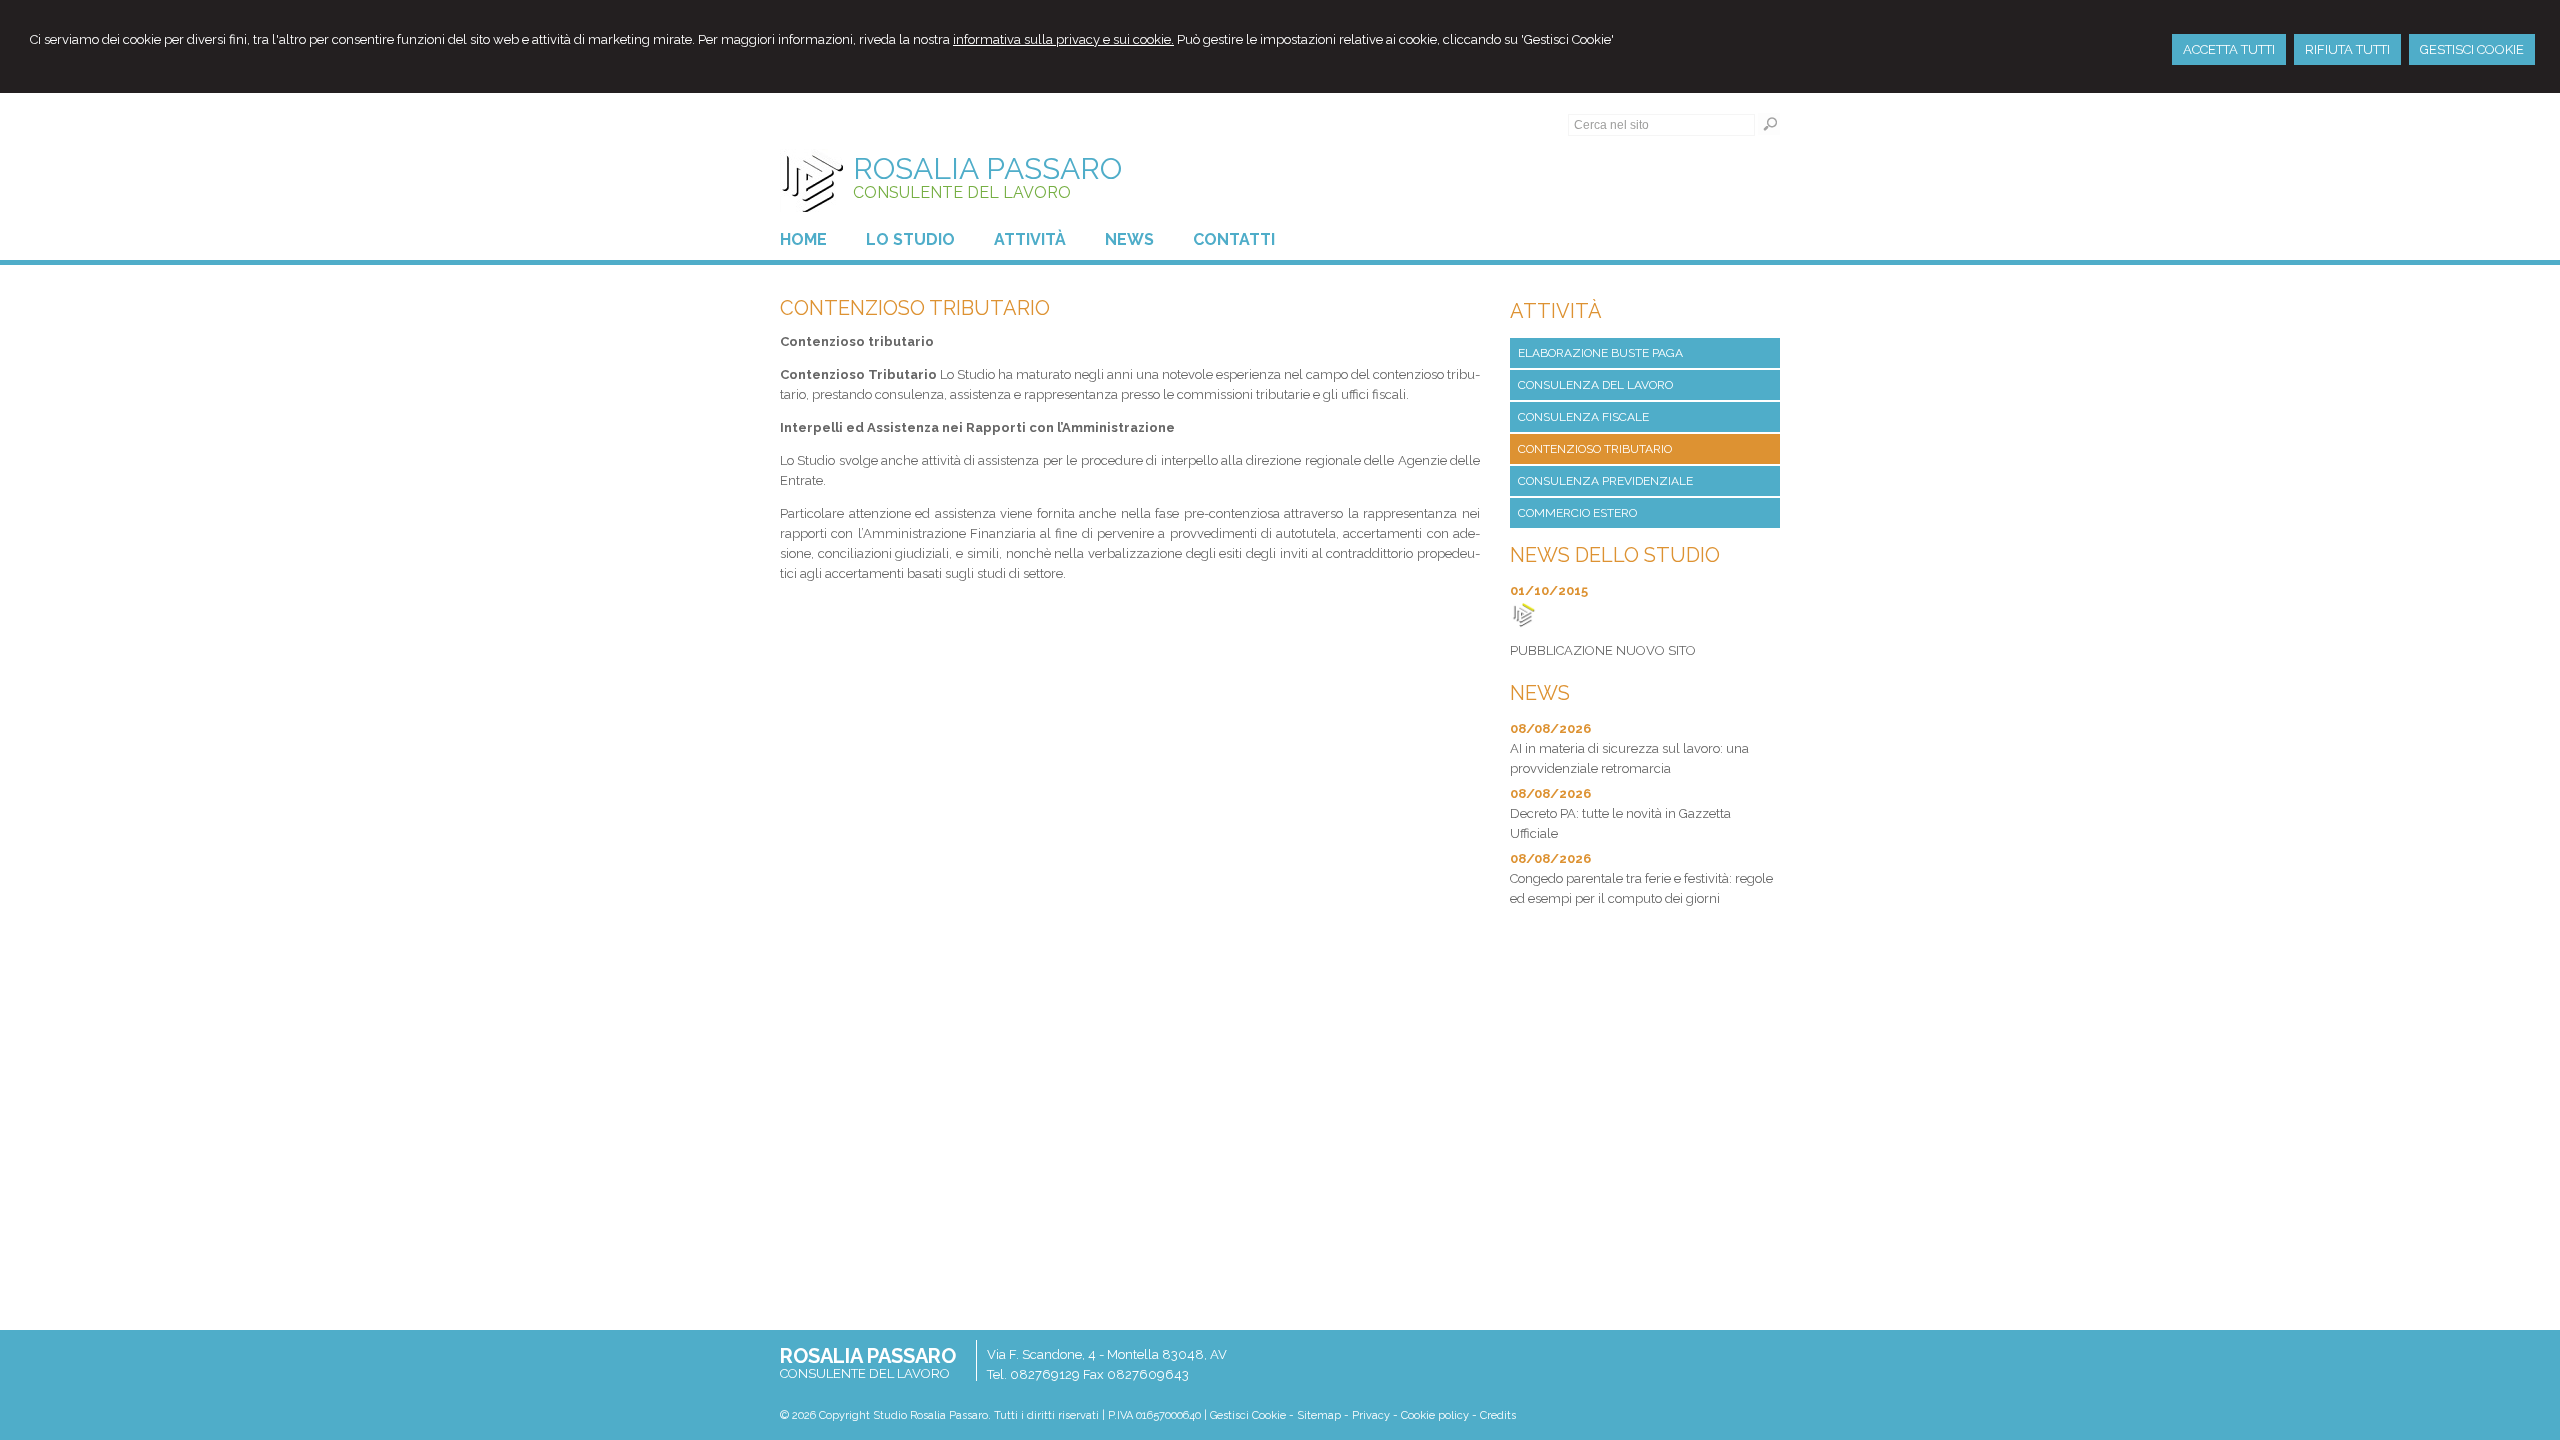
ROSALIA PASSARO (987, 168)
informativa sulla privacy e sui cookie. (1063, 39)
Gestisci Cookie (1248, 1415)
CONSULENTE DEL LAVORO (962, 192)
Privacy (1371, 1415)
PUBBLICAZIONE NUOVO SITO (1603, 650)
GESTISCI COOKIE (2472, 49)
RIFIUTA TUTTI (2347, 49)
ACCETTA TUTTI (2229, 49)
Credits (1498, 1415)
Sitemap (1319, 1415)
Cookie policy (1435, 1415)
